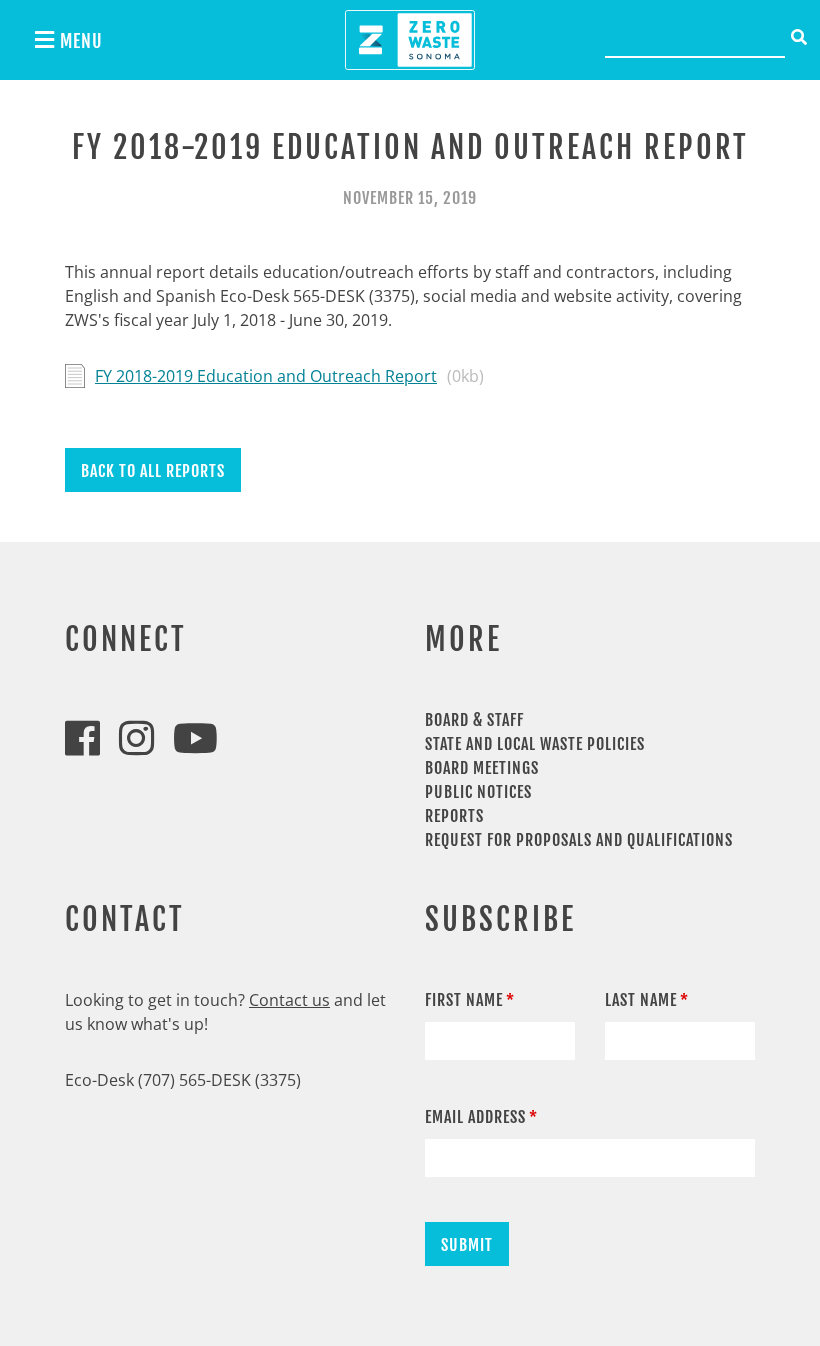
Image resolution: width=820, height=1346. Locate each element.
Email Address (475, 1117)
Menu (79, 41)
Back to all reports (153, 471)
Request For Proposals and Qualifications (579, 840)
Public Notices (478, 792)
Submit (467, 1245)
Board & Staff (474, 720)
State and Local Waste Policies (535, 744)
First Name (464, 1000)
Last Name (641, 1000)
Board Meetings (482, 768)
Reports (454, 816)
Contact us (289, 1000)
